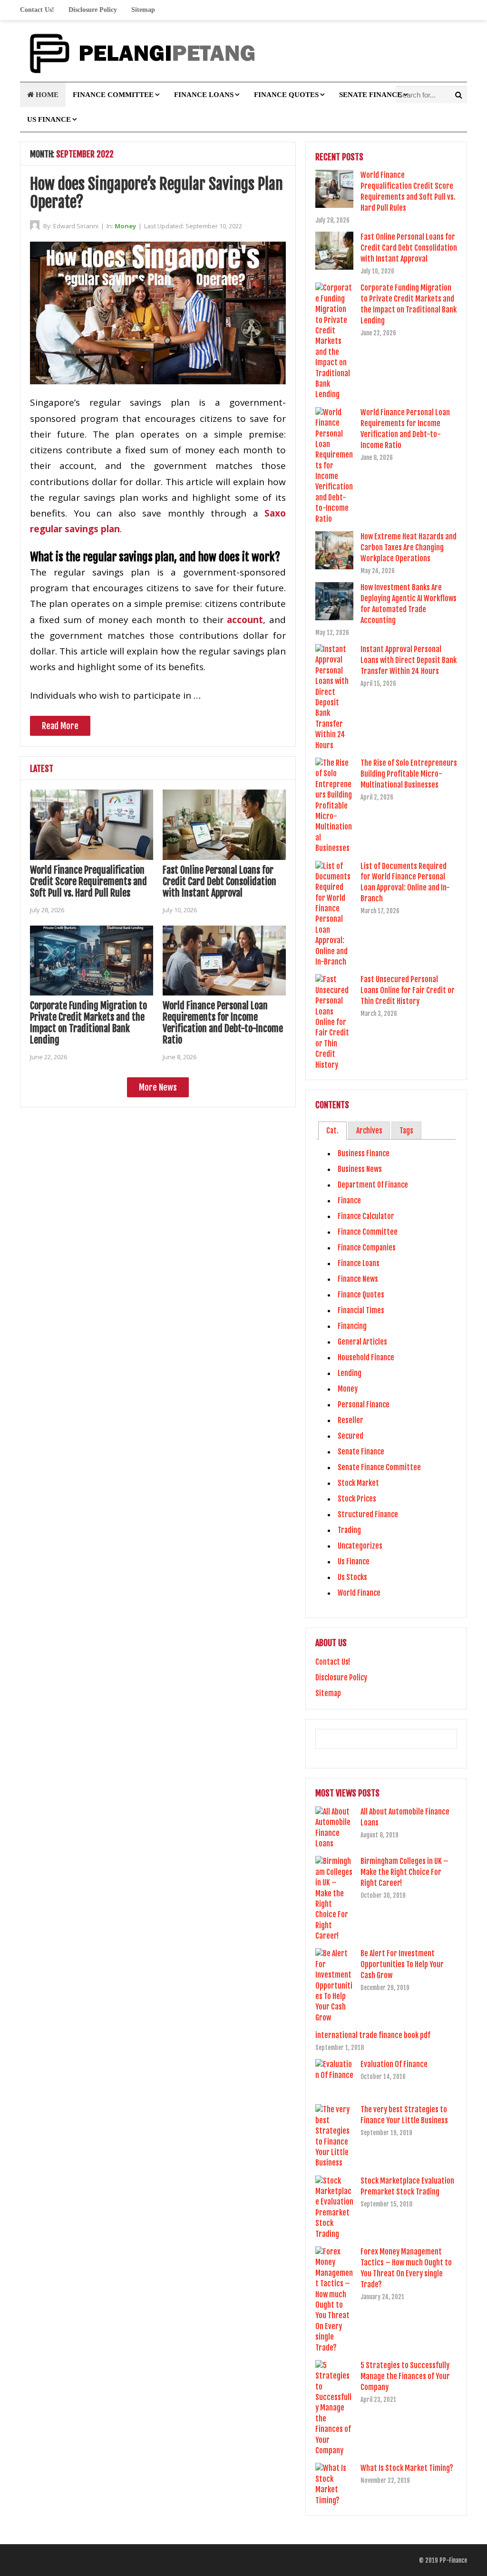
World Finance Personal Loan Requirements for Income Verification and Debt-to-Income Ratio (223, 1023)
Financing (352, 1326)
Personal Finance (364, 1405)
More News (158, 1087)
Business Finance (364, 1153)
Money (125, 226)
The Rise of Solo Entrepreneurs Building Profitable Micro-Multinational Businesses (409, 774)
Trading (349, 1530)
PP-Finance (453, 2560)
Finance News (358, 1279)
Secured (351, 1436)
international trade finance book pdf (373, 2035)
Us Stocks (352, 1577)
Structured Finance (368, 1514)
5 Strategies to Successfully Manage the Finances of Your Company (405, 2376)
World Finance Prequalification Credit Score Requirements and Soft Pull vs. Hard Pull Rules (88, 882)
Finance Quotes (286, 95)
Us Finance (49, 119)
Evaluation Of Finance (394, 2064)
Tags (406, 1131)
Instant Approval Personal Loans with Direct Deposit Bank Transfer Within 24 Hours (409, 660)
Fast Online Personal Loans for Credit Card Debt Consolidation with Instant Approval (219, 882)
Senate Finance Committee (379, 1467)
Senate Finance (370, 95)
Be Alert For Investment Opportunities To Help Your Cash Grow (402, 1964)
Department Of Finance (373, 1185)
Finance (349, 1200)
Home (46, 95)
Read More (60, 726)
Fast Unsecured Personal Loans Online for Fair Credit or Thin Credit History (408, 990)
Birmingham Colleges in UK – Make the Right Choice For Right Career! (404, 1872)
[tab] (332, 1131)
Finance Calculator (366, 1216)
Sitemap (143, 10)
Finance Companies (367, 1248)
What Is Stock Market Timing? (407, 2468)
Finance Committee (113, 95)
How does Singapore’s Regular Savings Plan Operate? (156, 193)
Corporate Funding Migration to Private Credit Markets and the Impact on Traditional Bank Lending (88, 1023)
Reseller (351, 1420)
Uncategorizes (360, 1546)
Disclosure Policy (93, 10)
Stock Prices (357, 1499)
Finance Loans (204, 95)
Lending (350, 1373)
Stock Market (358, 1483)
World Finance (359, 1593)
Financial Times (361, 1310)
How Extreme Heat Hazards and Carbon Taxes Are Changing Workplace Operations (409, 547)
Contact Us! (37, 10)
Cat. (332, 1131)
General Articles (362, 1342)
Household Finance (366, 1357)
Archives (369, 1131)
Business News (360, 1169)
